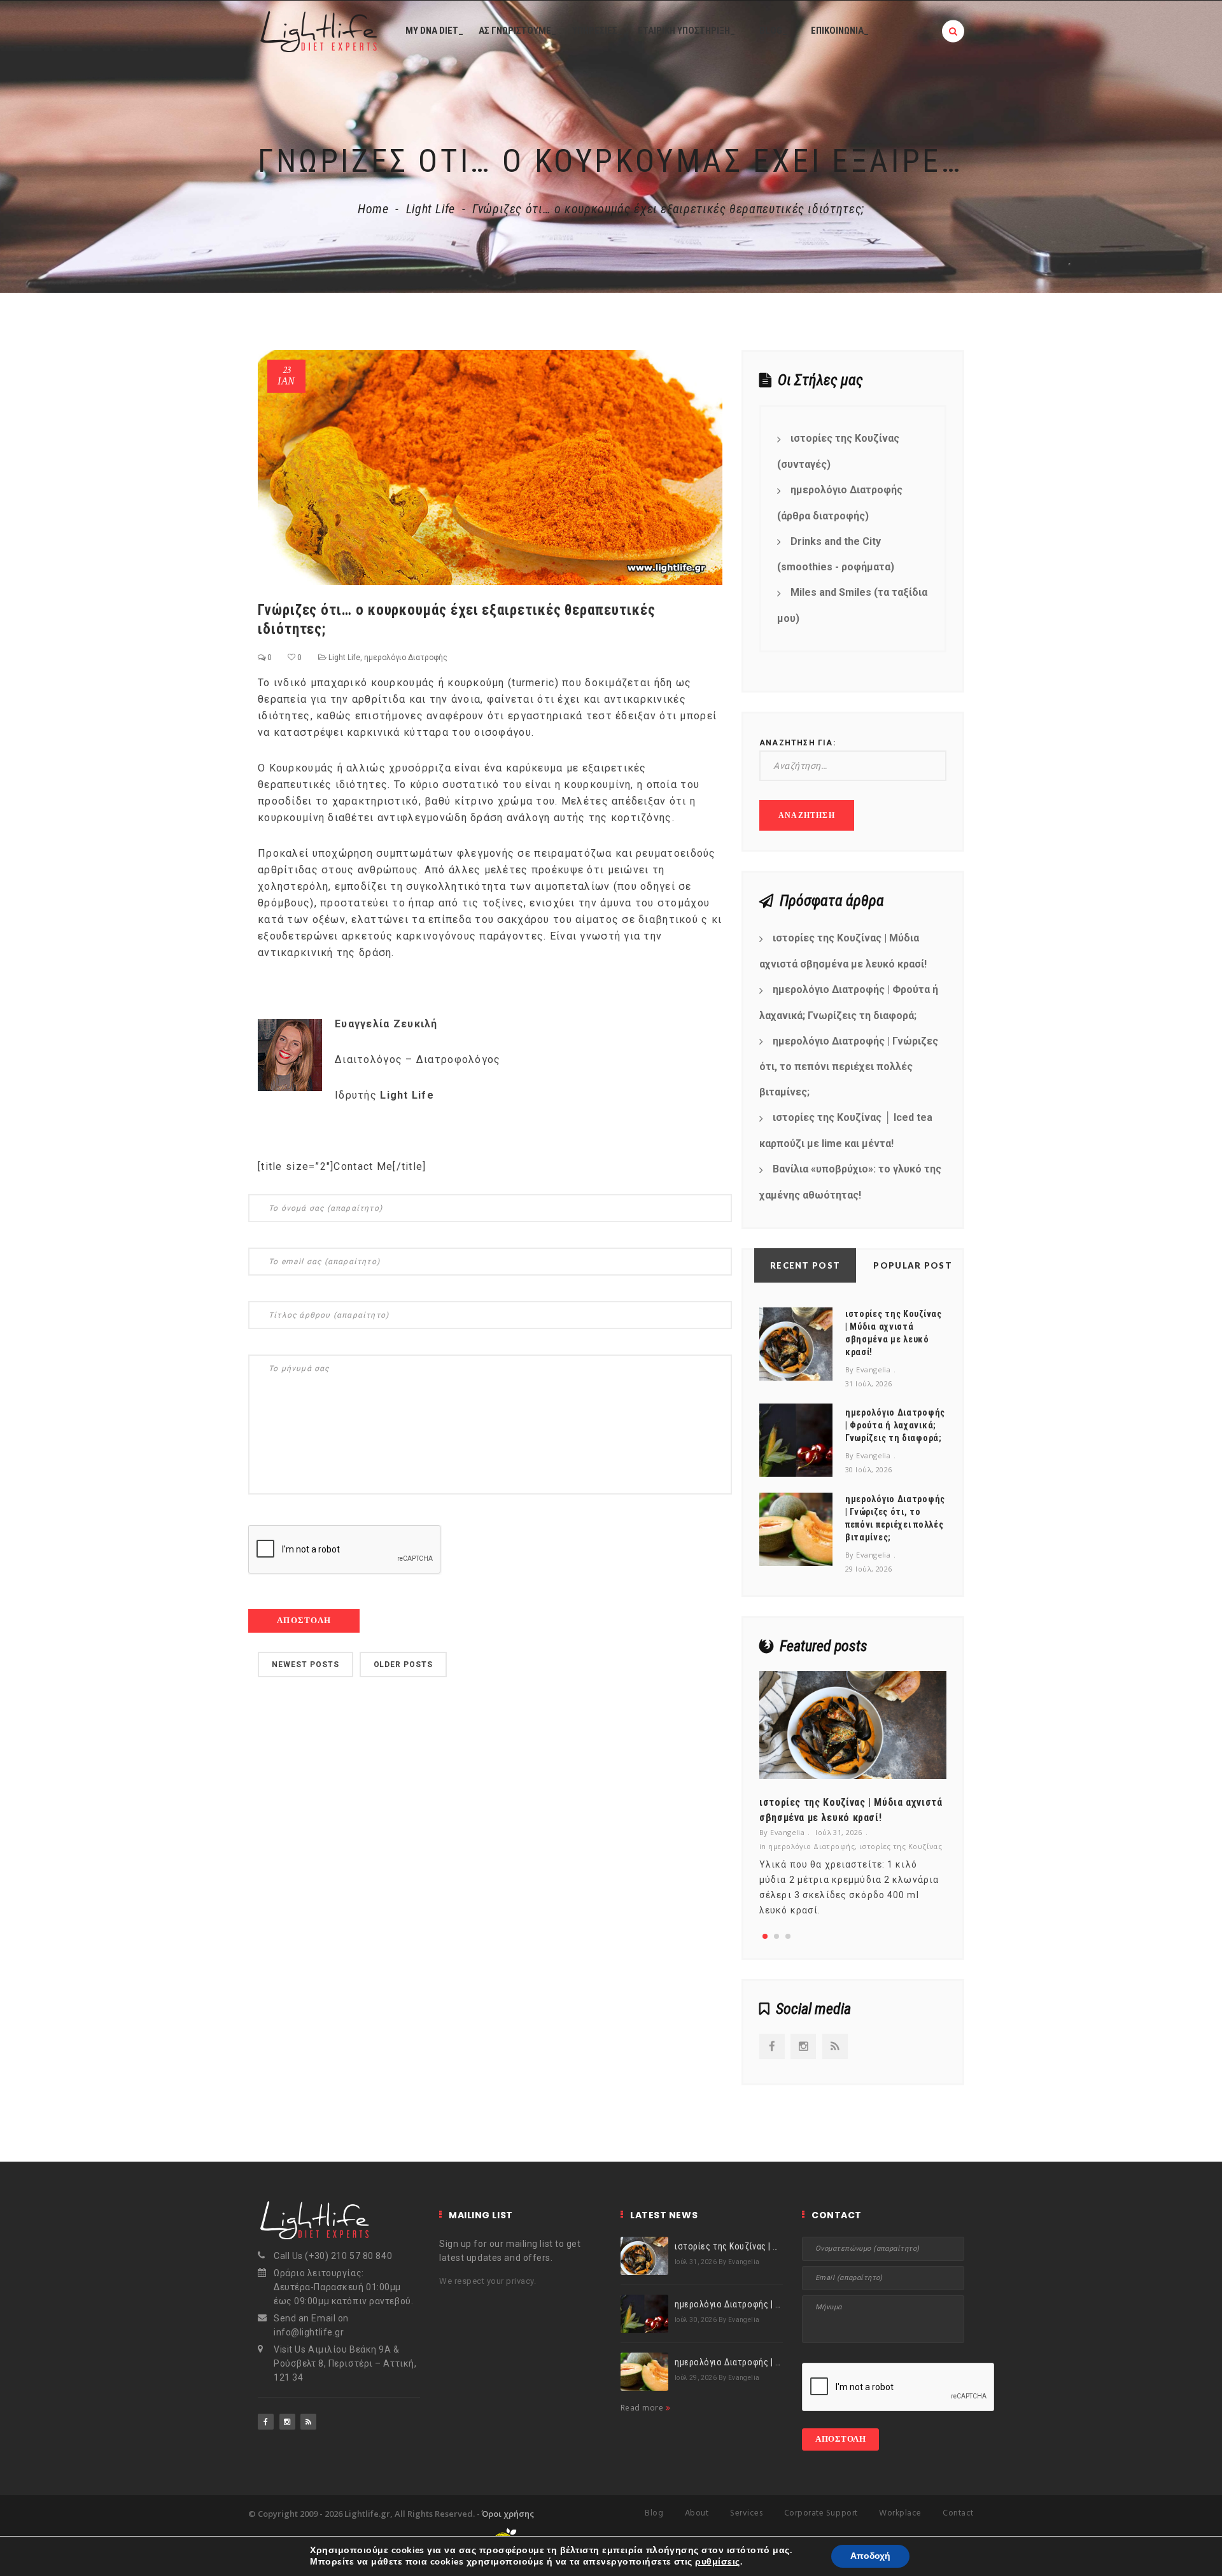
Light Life (431, 209)
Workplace (900, 2513)
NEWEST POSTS (305, 1665)
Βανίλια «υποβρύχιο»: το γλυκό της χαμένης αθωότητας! (850, 1182)
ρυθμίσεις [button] (717, 2562)
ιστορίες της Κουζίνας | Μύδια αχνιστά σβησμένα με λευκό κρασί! (843, 951)
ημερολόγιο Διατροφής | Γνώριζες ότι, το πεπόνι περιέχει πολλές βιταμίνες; (849, 1067)
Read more (643, 2408)
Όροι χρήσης (508, 2514)
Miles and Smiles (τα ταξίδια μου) (852, 605)
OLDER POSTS (404, 1665)
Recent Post (805, 1265)
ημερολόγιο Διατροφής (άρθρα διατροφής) (840, 503)
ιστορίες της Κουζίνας (901, 1846)
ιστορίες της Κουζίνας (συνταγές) (838, 451)
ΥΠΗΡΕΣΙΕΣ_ (597, 31)
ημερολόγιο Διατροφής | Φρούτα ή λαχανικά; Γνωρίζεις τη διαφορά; (849, 1003)
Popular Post (913, 1265)
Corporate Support (821, 2513)
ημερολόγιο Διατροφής (406, 658)
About (697, 2513)
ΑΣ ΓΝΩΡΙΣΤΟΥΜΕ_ (517, 31)
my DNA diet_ (434, 31)
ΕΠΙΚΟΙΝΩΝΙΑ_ (840, 31)
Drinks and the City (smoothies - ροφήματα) (836, 554)
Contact (958, 2513)
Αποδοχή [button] (870, 2556)
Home (373, 209)
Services (746, 2513)
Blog (654, 2513)
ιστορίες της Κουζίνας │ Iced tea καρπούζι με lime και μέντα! (846, 1130)
